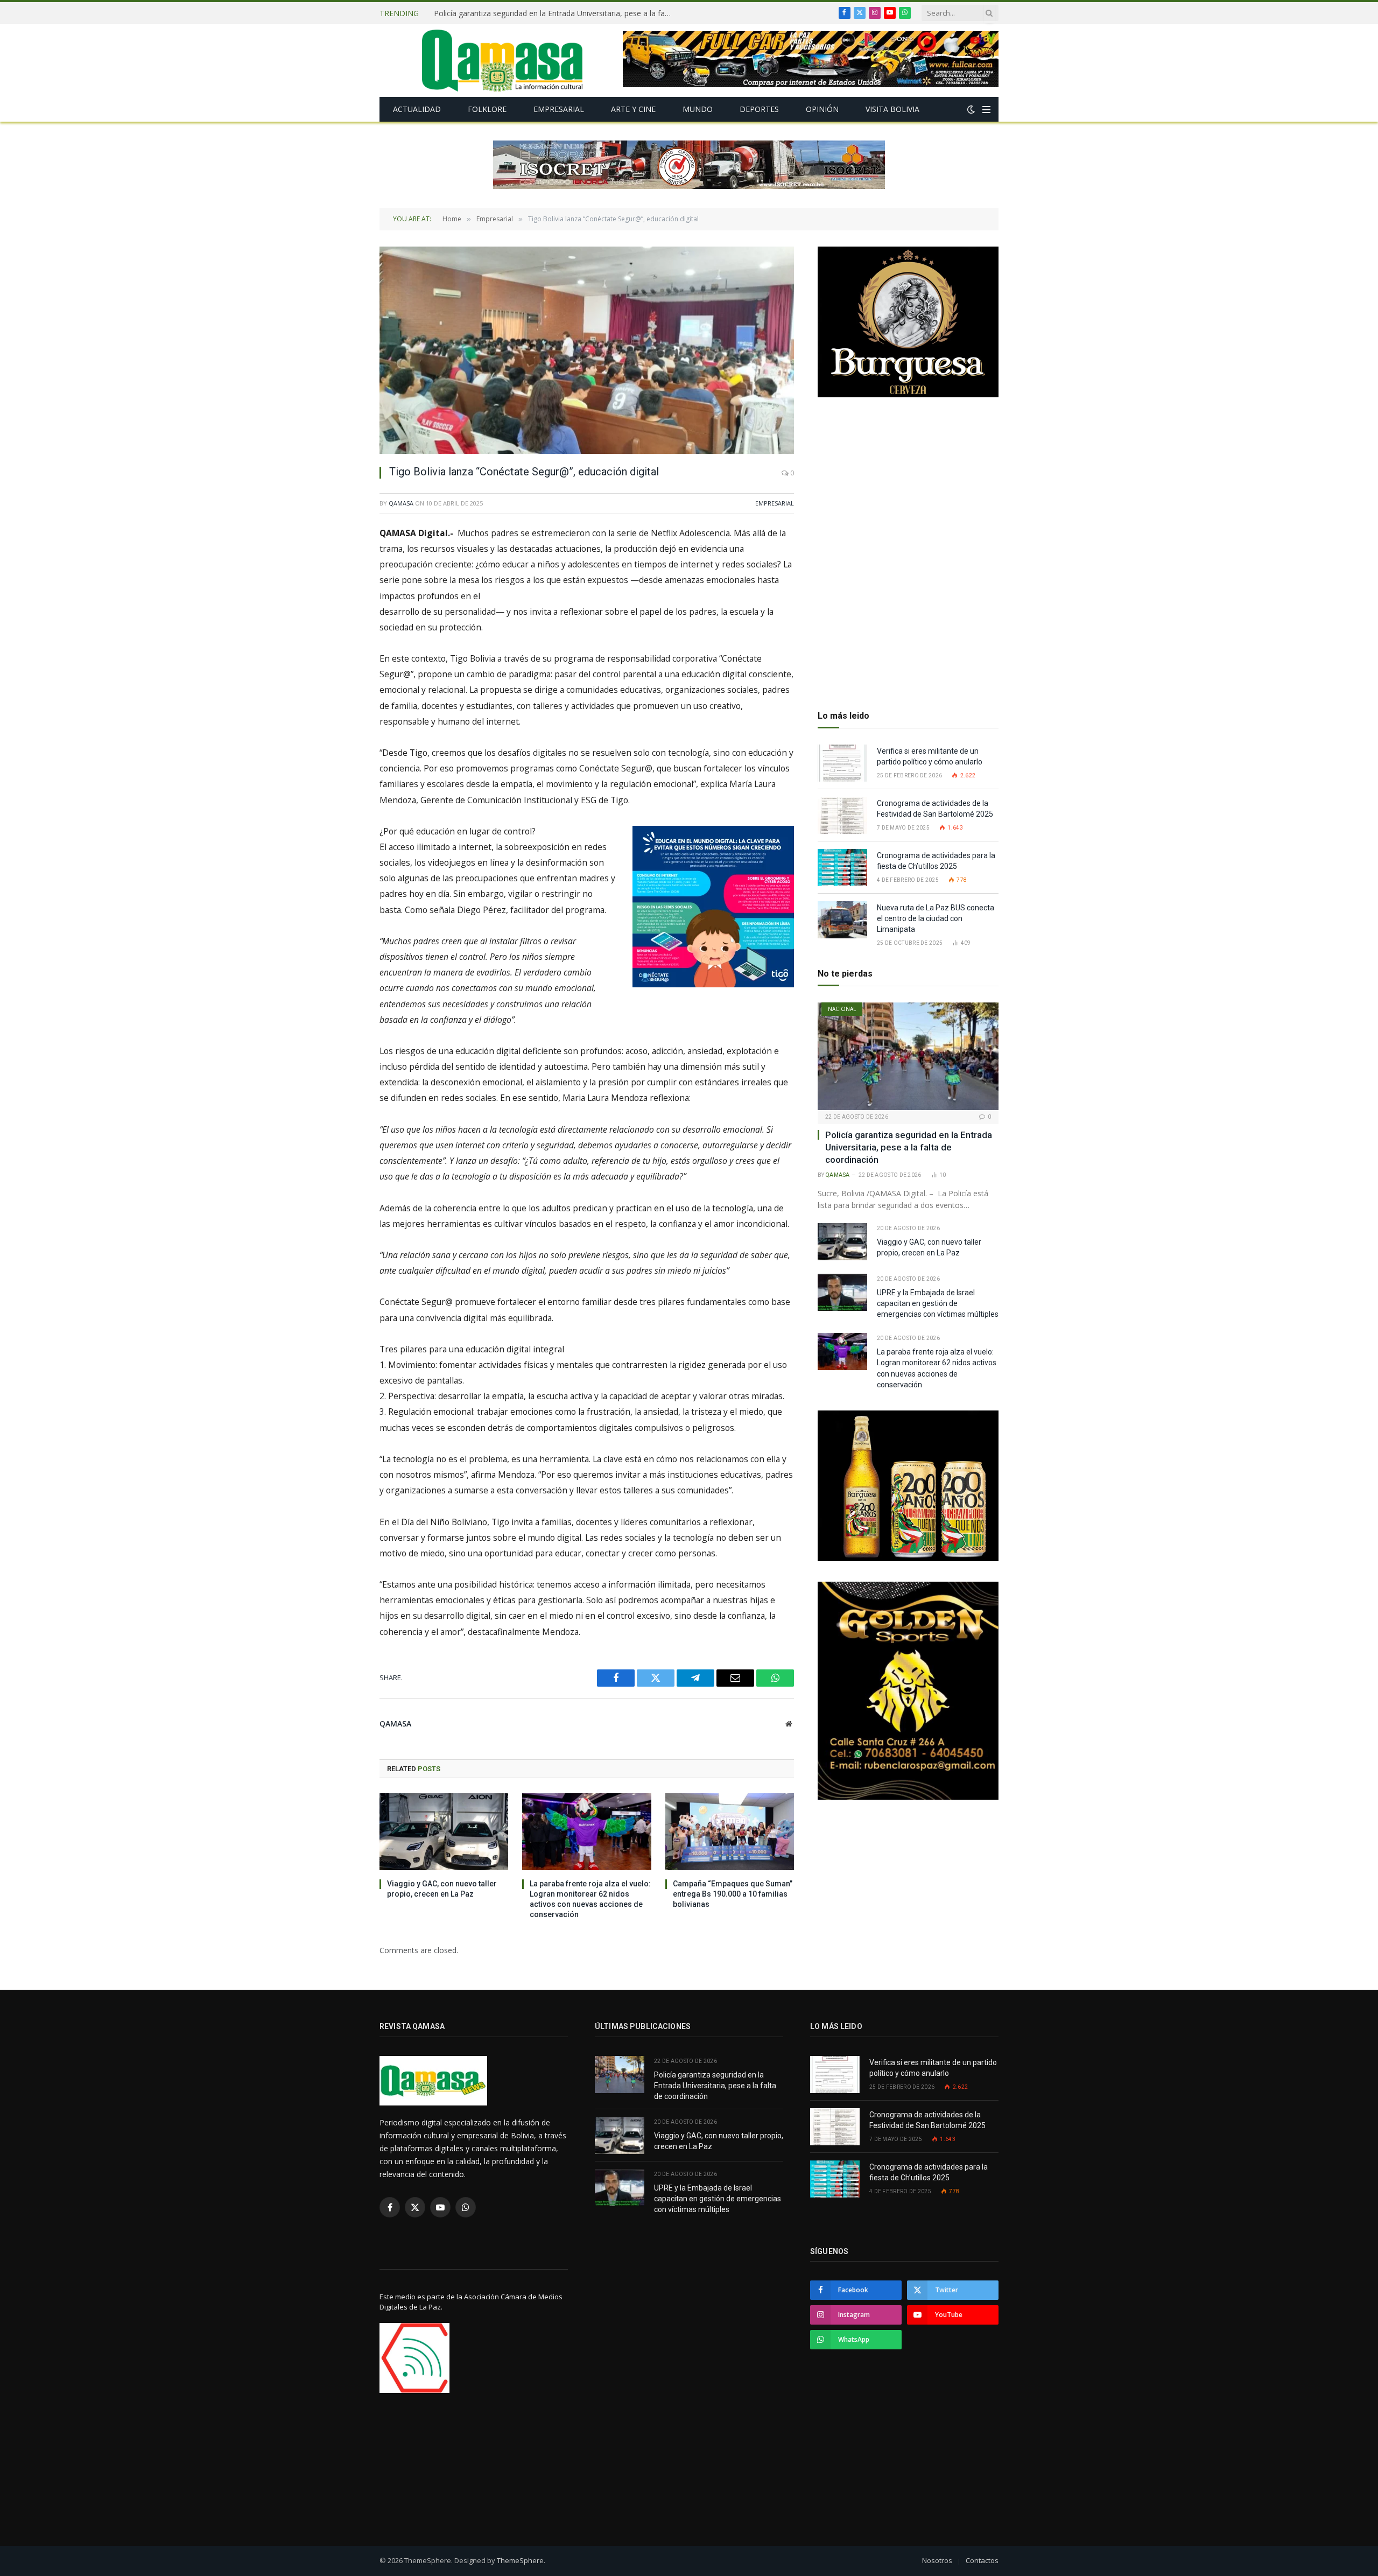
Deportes (759, 109)
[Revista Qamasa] (502, 61)
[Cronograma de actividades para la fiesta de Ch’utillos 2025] (842, 868)
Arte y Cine (633, 109)
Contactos (982, 2560)
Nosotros (937, 2560)
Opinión (822, 109)
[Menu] (986, 110)
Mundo (698, 109)
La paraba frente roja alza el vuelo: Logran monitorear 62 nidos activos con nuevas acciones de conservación (590, 1899)
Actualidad (417, 109)
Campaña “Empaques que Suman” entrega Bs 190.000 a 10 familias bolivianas (733, 1894)
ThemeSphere (520, 2560)
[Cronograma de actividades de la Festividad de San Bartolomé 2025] (842, 815)
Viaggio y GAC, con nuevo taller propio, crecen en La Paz (533, 13)
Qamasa (401, 503)
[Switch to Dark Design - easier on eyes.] (971, 109)
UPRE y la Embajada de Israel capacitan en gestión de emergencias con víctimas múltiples (938, 1303)
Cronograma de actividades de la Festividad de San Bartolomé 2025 (936, 809)
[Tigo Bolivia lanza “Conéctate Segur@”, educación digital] (587, 350)
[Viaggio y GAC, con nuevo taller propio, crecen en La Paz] (444, 1831)
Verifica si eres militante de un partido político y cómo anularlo (930, 756)
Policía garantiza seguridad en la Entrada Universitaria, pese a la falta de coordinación (909, 1147)
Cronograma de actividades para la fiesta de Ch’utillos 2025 (936, 861)
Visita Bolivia (892, 109)
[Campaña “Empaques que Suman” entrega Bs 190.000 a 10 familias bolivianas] (730, 1831)
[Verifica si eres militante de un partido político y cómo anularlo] (842, 763)
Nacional (842, 1009)
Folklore (487, 109)
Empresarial (559, 109)
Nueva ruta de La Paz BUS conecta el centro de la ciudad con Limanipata (936, 918)
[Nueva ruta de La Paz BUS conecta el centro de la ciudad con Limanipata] (842, 920)
